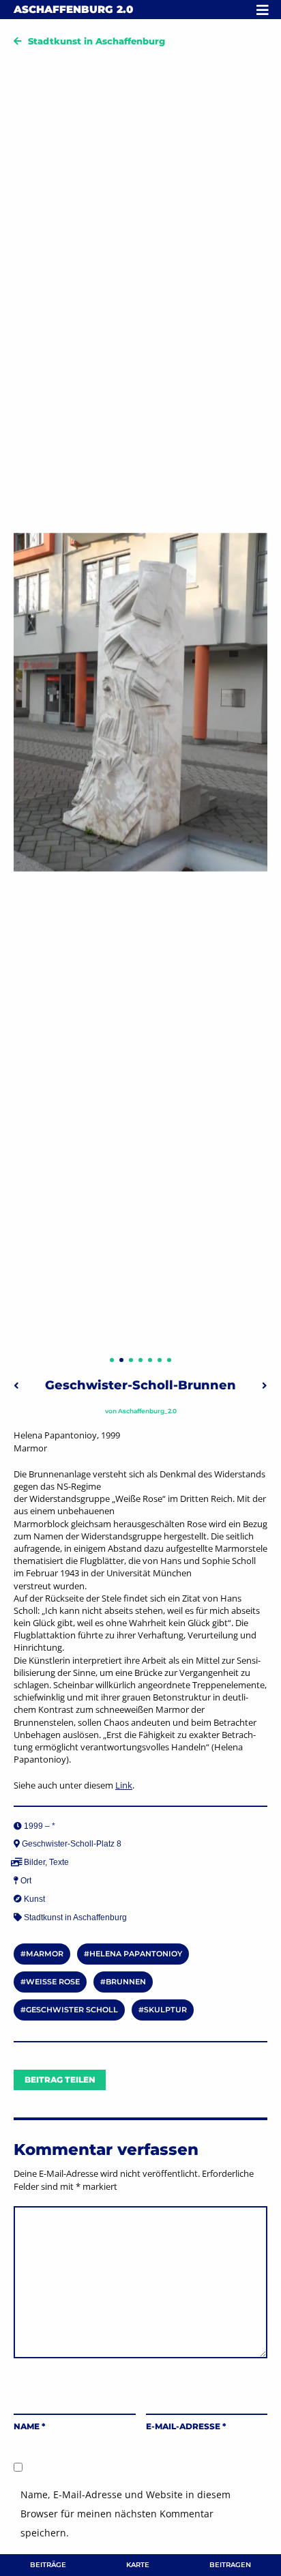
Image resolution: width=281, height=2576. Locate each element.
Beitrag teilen (60, 2080)
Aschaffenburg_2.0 (147, 1411)
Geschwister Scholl (72, 2010)
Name (29, 2426)
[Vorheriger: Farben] (16, 1385)
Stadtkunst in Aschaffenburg (97, 41)
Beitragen (230, 2565)
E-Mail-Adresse (186, 2426)
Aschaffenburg (73, 9)
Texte (59, 1862)
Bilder (34, 1862)
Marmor (45, 1954)
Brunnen (126, 1982)
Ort (26, 1881)
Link (124, 1785)
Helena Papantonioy (136, 1954)
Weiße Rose (53, 1982)
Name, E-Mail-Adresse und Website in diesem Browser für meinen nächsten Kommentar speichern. (125, 2514)
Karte (138, 2565)
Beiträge (48, 2565)
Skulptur (165, 2010)
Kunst (34, 1899)
